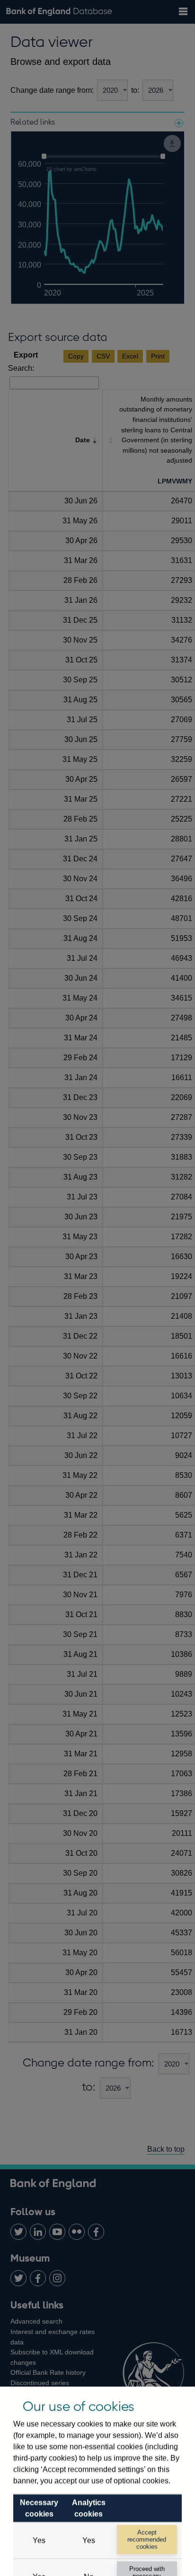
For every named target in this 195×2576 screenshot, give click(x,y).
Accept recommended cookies (147, 2540)
